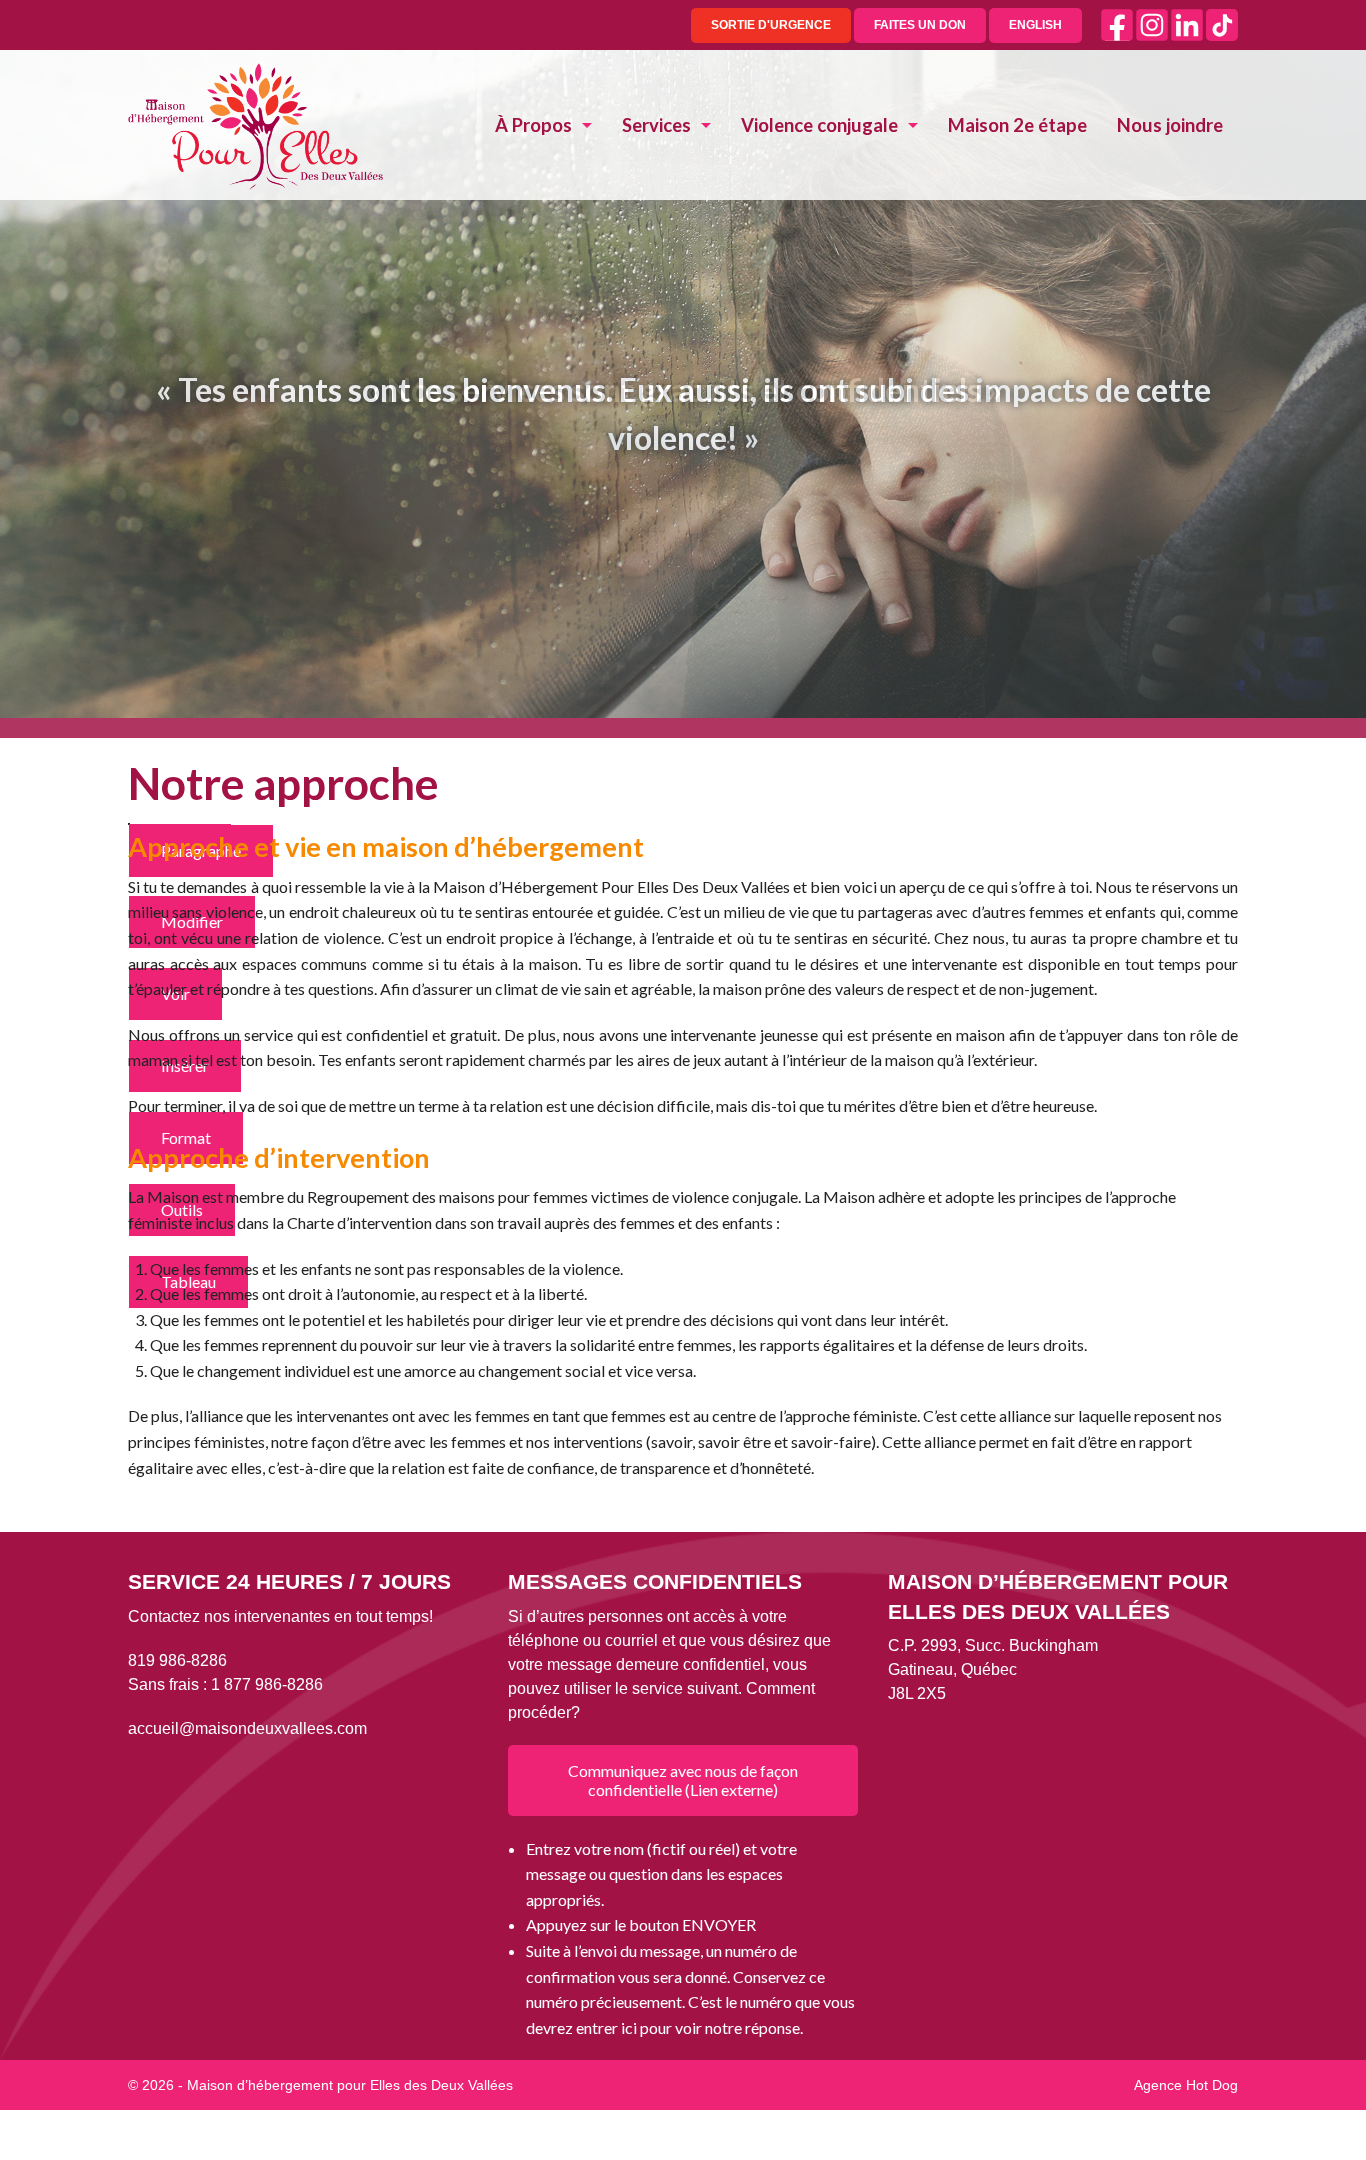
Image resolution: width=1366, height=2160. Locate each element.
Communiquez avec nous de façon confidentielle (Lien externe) (683, 1780)
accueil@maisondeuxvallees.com (247, 1728)
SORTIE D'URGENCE (771, 25)
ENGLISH (1035, 25)
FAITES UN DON (920, 25)
